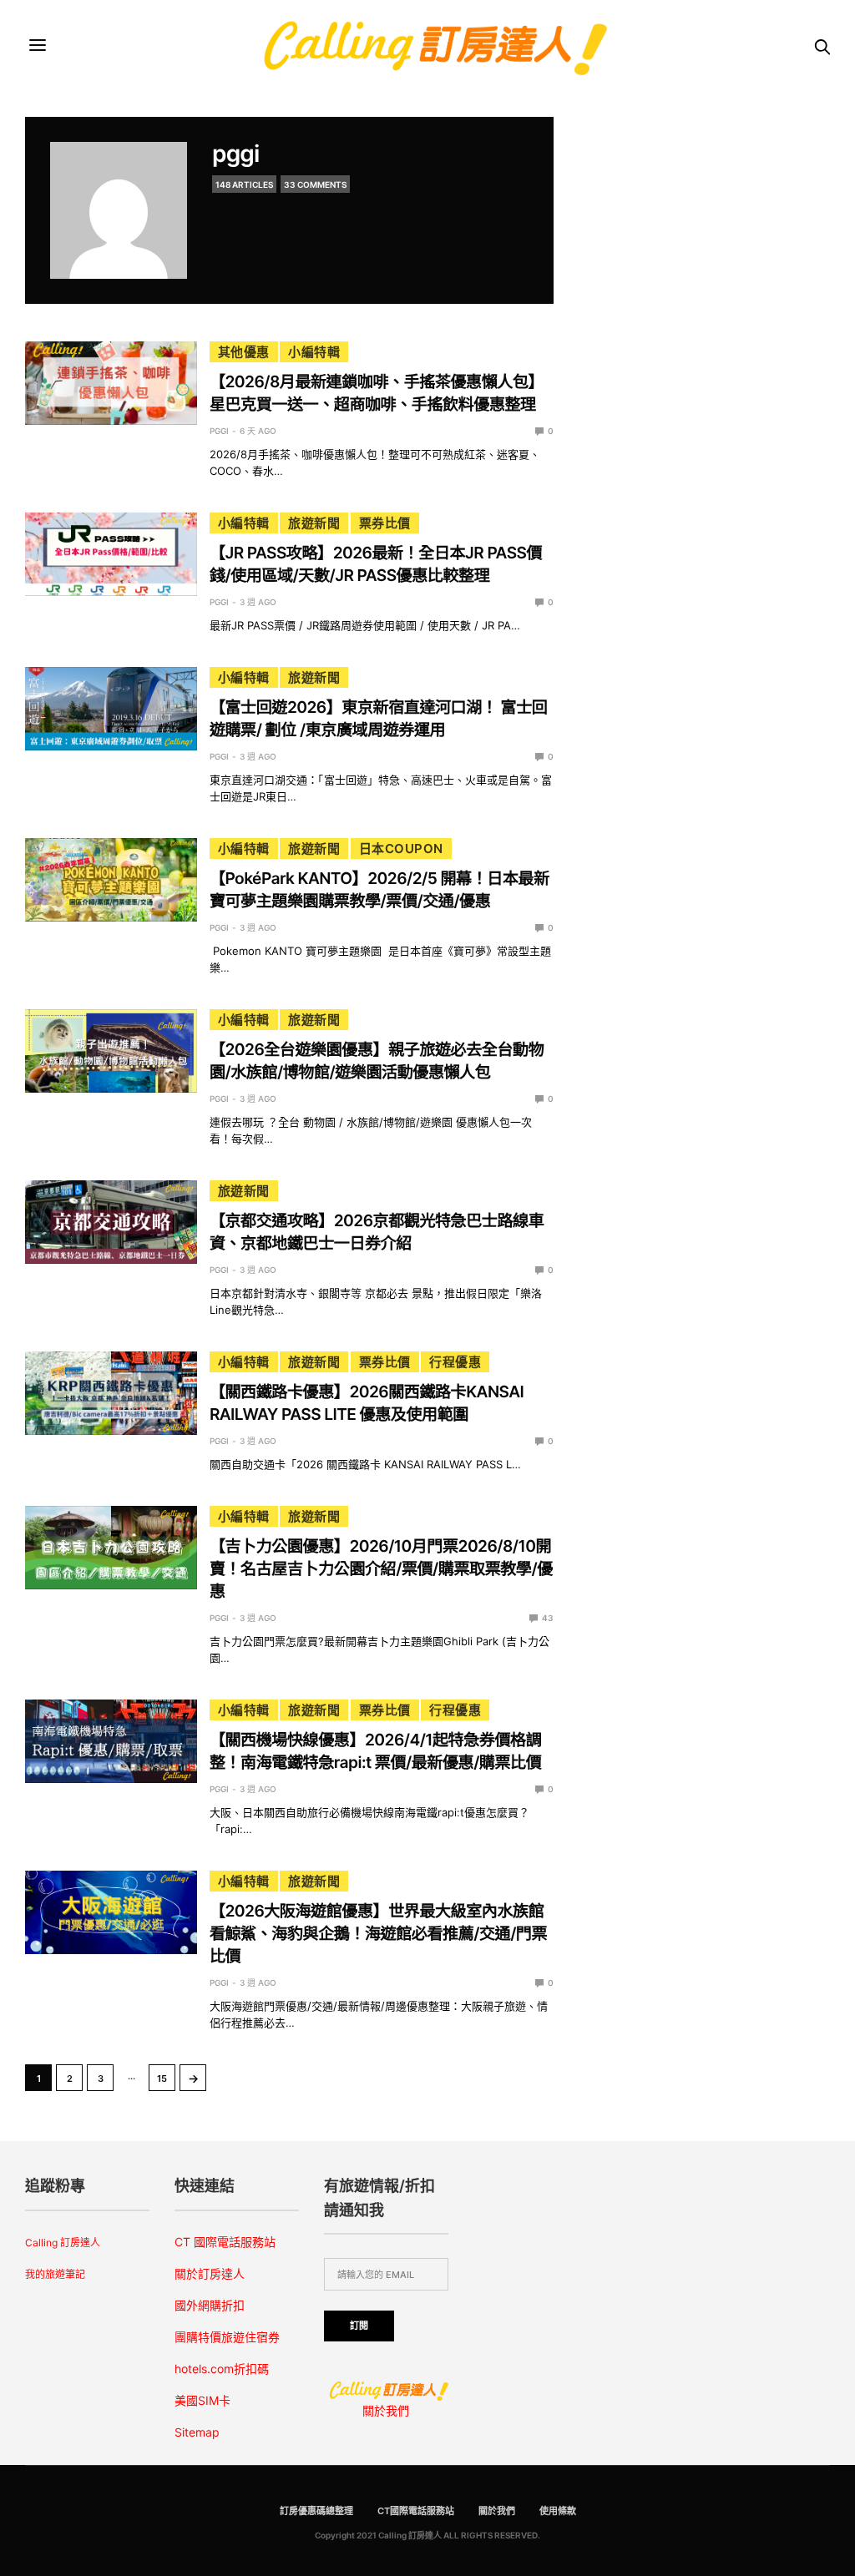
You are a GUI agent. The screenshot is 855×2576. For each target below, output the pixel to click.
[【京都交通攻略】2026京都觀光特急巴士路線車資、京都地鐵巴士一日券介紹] (111, 1222)
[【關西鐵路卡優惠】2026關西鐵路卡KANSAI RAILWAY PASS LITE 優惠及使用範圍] (111, 1393)
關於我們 (386, 2410)
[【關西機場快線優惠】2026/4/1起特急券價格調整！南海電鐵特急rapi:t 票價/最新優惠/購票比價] (111, 1741)
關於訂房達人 (210, 2273)
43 (547, 1618)
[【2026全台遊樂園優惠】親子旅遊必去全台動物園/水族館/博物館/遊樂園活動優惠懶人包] (111, 1051)
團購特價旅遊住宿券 (227, 2337)
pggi (235, 154)
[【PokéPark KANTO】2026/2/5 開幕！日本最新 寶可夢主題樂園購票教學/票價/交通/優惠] (111, 880)
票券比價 (385, 523)
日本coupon (401, 849)
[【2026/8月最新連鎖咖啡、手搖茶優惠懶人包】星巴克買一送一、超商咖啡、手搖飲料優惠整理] (111, 383)
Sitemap (197, 2432)
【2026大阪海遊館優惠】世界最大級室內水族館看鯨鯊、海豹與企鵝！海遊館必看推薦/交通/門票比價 (378, 1933)
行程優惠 (455, 1362)
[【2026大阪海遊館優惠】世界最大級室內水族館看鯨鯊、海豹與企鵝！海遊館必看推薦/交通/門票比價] (111, 1912)
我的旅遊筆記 (55, 2274)
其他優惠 (244, 352)
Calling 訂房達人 (63, 2243)
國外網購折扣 (210, 2305)
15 (162, 2078)
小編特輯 (314, 352)
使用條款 (558, 2511)
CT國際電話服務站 (416, 2511)
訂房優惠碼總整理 (316, 2511)
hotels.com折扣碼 (222, 2369)
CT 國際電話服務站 (225, 2242)
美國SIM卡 (202, 2400)
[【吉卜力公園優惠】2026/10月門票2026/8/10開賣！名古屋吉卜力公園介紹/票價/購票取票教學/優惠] (111, 1548)
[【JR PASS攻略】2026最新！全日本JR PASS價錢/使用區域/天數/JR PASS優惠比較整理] (111, 554)
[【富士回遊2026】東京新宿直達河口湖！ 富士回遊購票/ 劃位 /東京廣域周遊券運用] (111, 709)
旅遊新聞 (314, 523)
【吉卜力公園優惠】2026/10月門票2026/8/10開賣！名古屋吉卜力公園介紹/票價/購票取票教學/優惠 (381, 1568)
